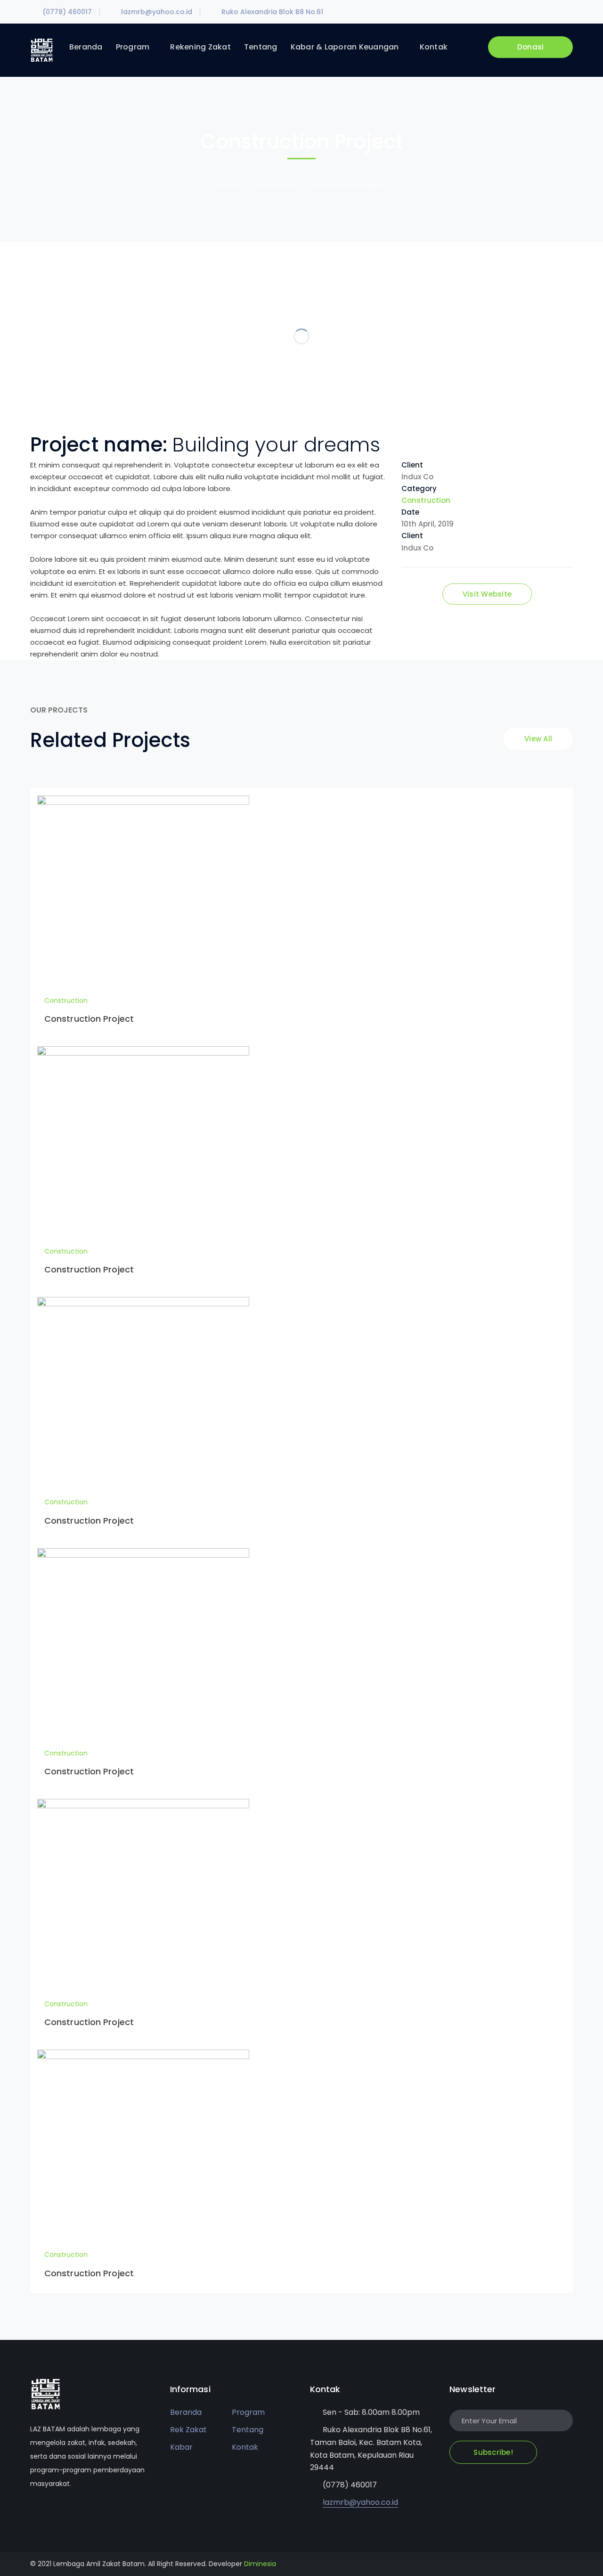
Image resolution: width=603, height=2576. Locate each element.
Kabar (181, 2447)
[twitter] (33, 2512)
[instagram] (89, 2512)
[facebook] (47, 2512)
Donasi (531, 47)
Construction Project (89, 1019)
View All (538, 739)
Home (229, 185)
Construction (276, 185)
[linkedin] (75, 2512)
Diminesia (260, 2564)
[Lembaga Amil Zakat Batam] (42, 50)
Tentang (248, 2430)
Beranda (186, 2412)
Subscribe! (493, 2452)
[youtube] (61, 2512)
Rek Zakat (188, 2430)
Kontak (245, 2447)
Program (248, 2412)
